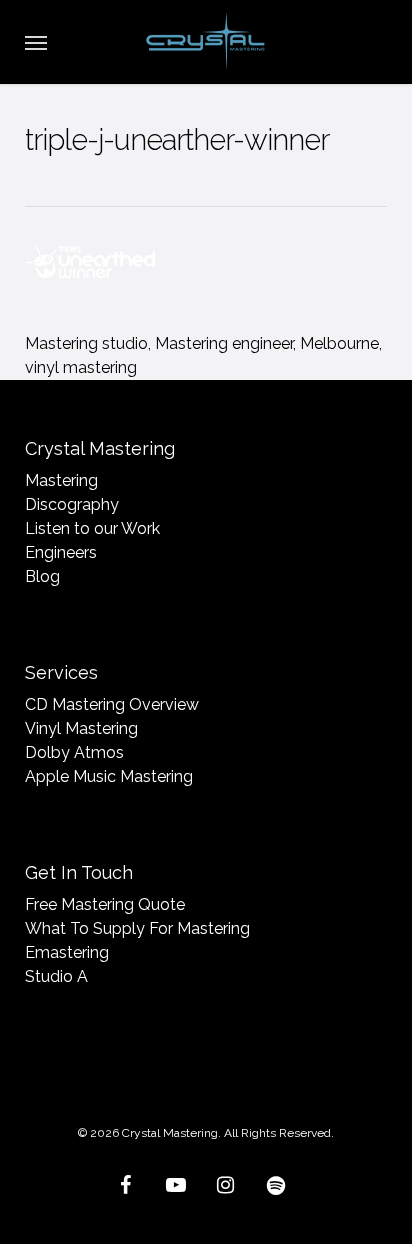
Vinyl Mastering (81, 728)
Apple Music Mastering (109, 776)
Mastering (61, 480)
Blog (42, 576)
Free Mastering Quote (105, 904)
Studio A (56, 976)
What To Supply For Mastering (137, 928)
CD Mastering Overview (112, 704)
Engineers (61, 552)
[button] (36, 42)
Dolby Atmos (74, 752)
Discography (72, 504)
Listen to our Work (92, 528)
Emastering (67, 952)
